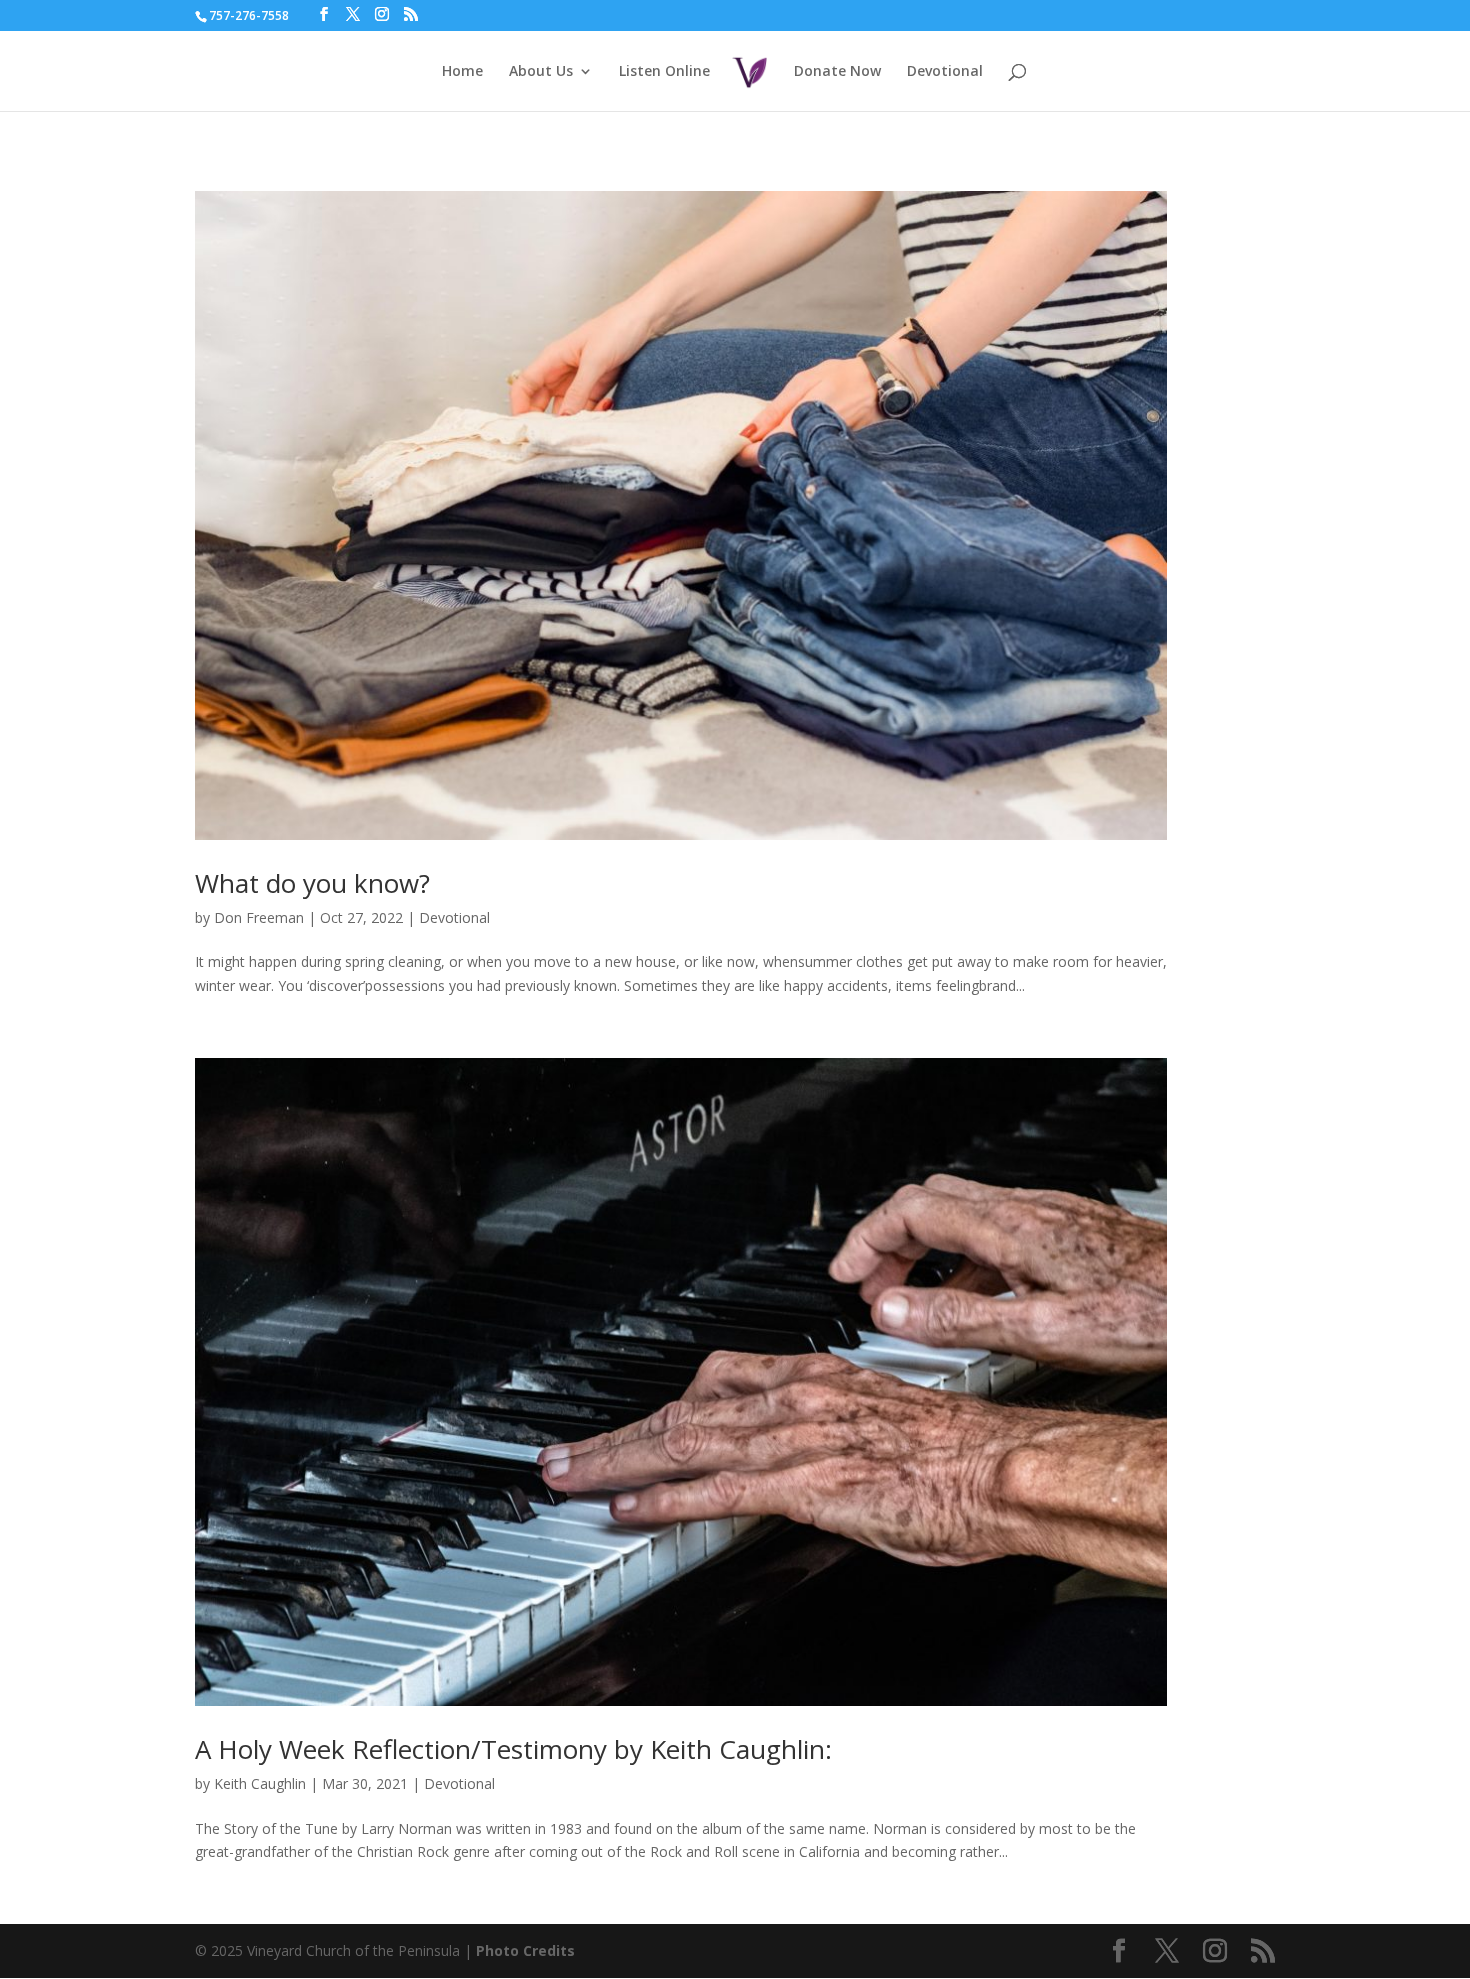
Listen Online (664, 72)
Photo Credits (525, 1950)
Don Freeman (259, 917)
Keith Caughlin (260, 1783)
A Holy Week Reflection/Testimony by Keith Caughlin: (513, 1749)
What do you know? (312, 883)
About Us (541, 72)
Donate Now (837, 72)
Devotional (945, 72)
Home (462, 72)
